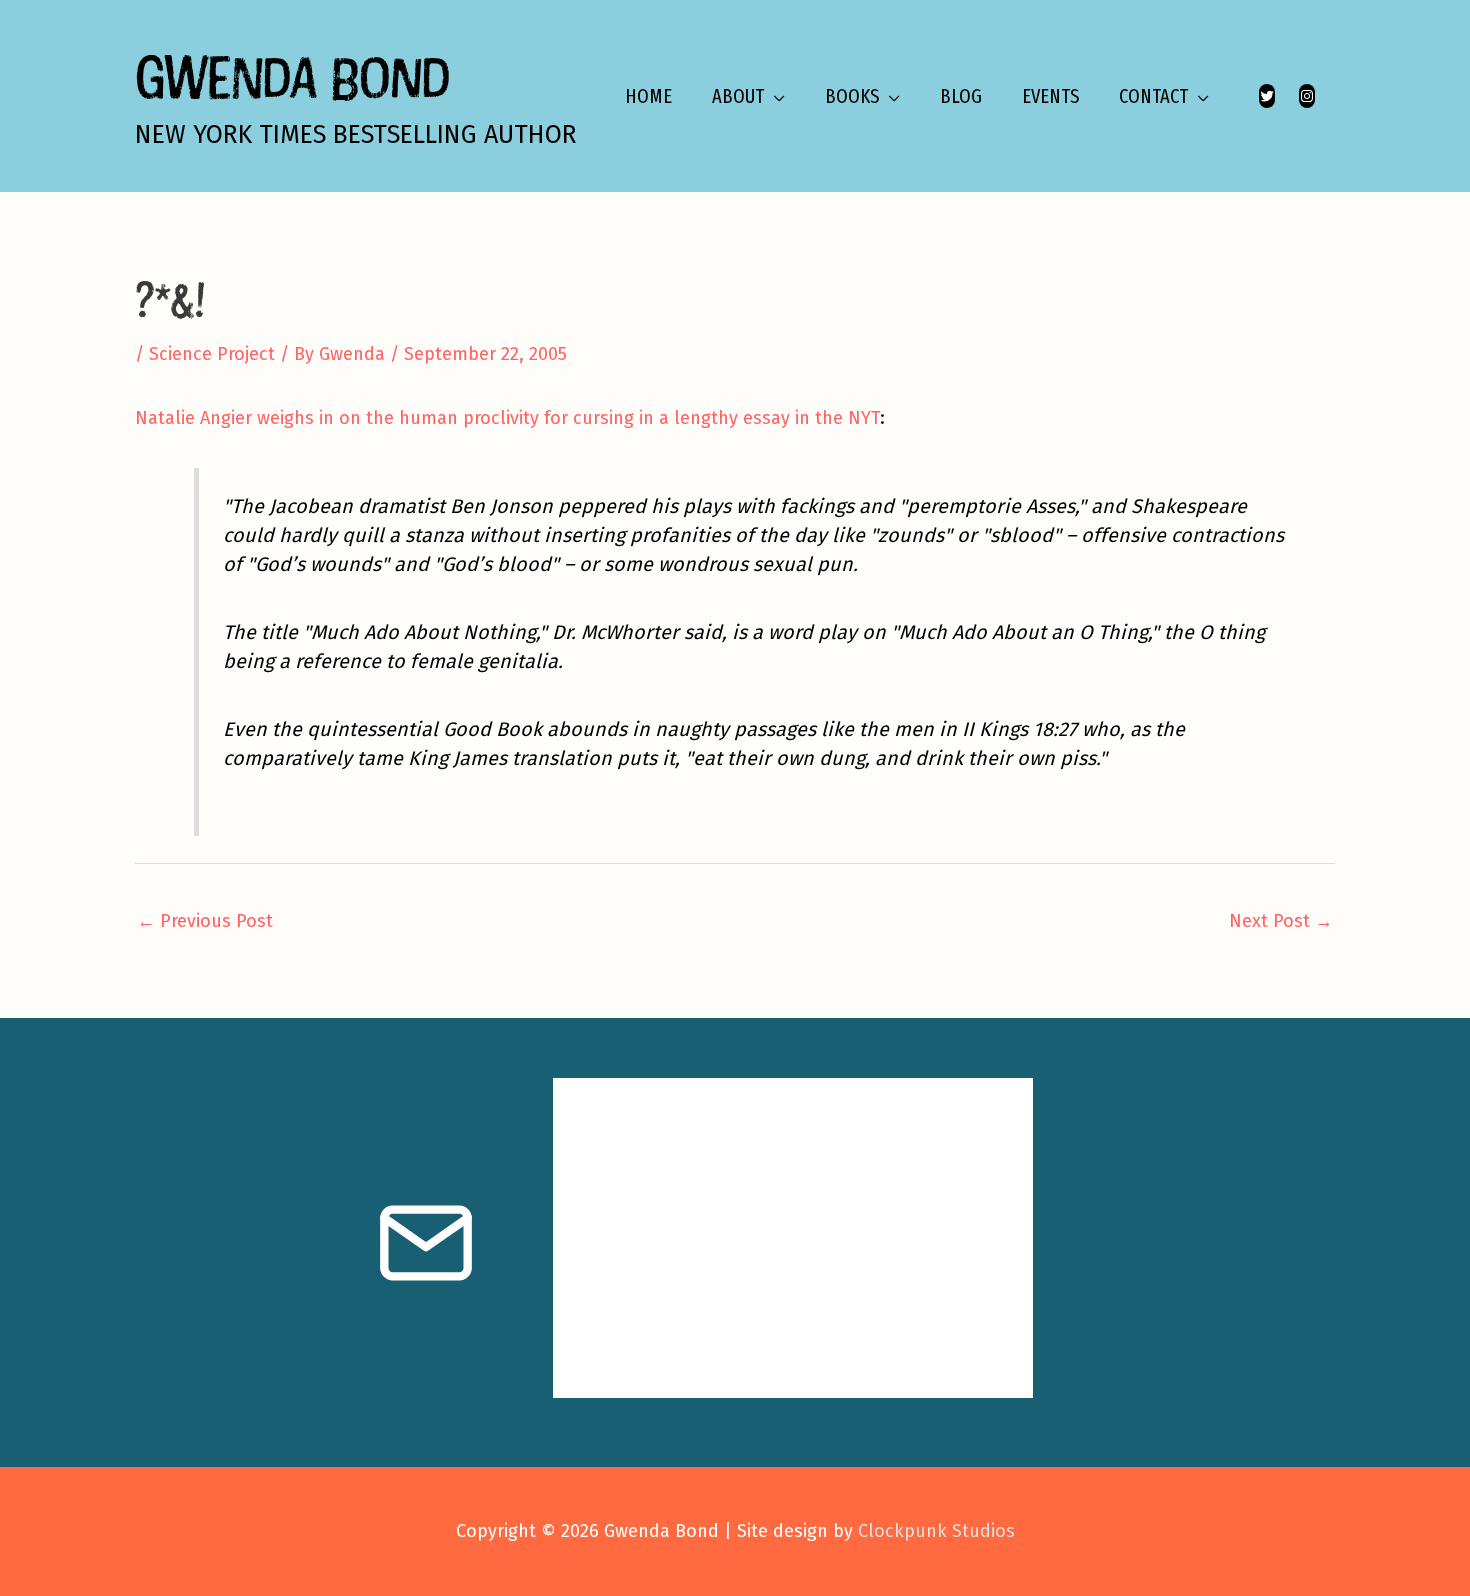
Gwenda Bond (292, 76)
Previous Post (205, 921)
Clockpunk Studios (936, 1531)
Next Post (1281, 921)
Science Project (212, 354)
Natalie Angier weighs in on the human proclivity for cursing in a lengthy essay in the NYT (507, 418)
